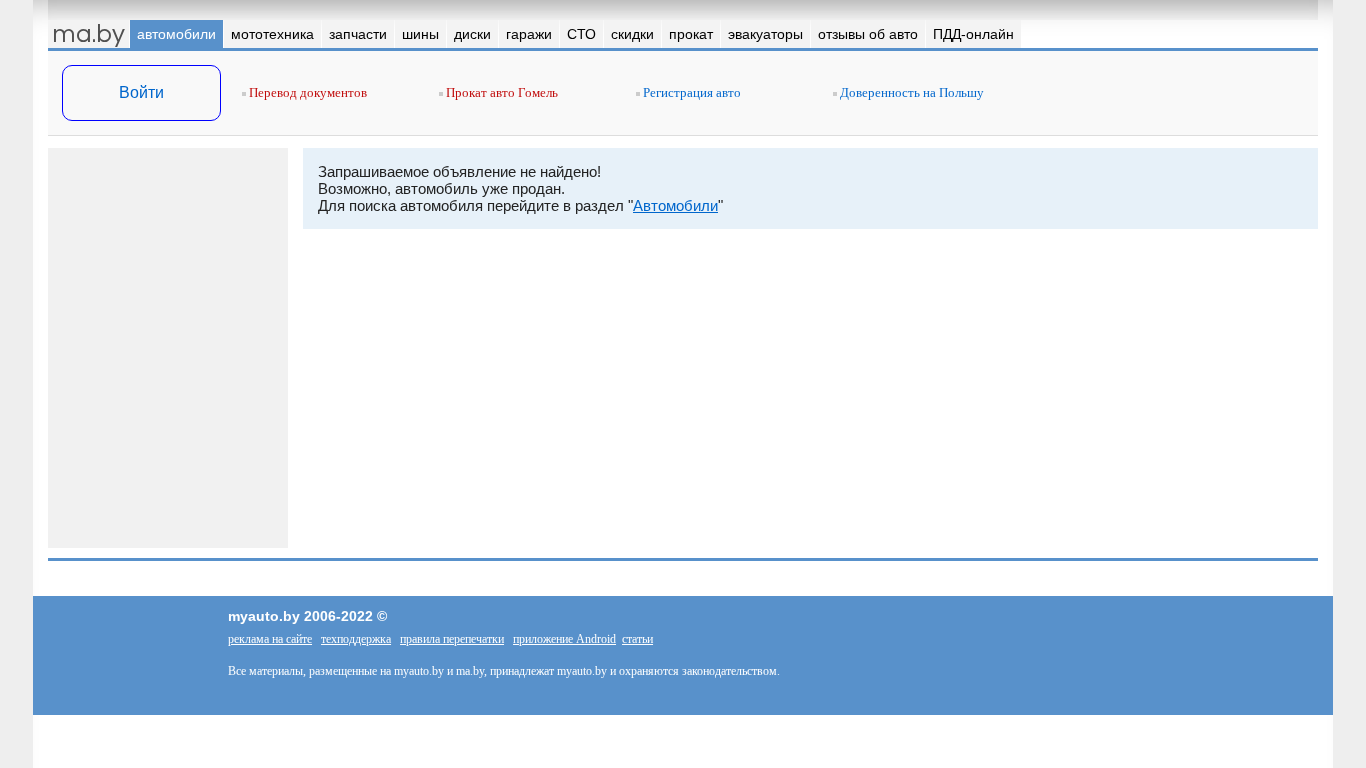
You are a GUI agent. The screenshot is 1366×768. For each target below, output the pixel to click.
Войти (141, 92)
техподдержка (356, 639)
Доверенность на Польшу (910, 92)
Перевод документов (306, 92)
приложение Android (564, 639)
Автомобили (675, 205)
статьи (637, 639)
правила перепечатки (452, 639)
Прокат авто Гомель (500, 92)
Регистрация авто (690, 92)
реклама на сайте (270, 639)
